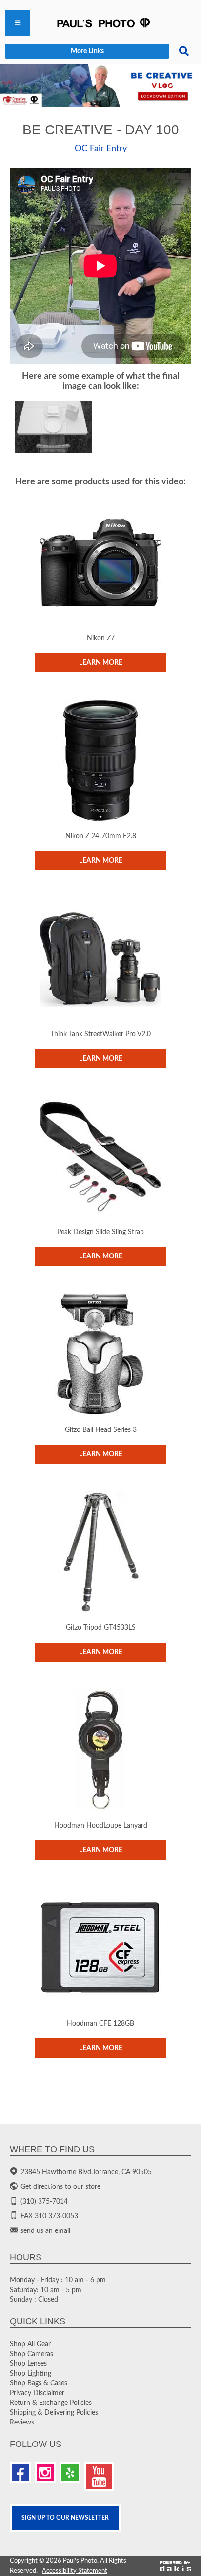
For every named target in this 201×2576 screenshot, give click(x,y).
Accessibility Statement (75, 2571)
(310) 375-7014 (44, 2202)
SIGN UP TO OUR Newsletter (65, 2518)
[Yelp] (70, 2473)
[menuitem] (18, 23)
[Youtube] (99, 2477)
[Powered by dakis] (176, 2566)
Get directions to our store (60, 2187)
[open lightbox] (53, 427)
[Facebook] (20, 2473)
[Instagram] (45, 2473)
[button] (18, 23)
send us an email (45, 2231)
